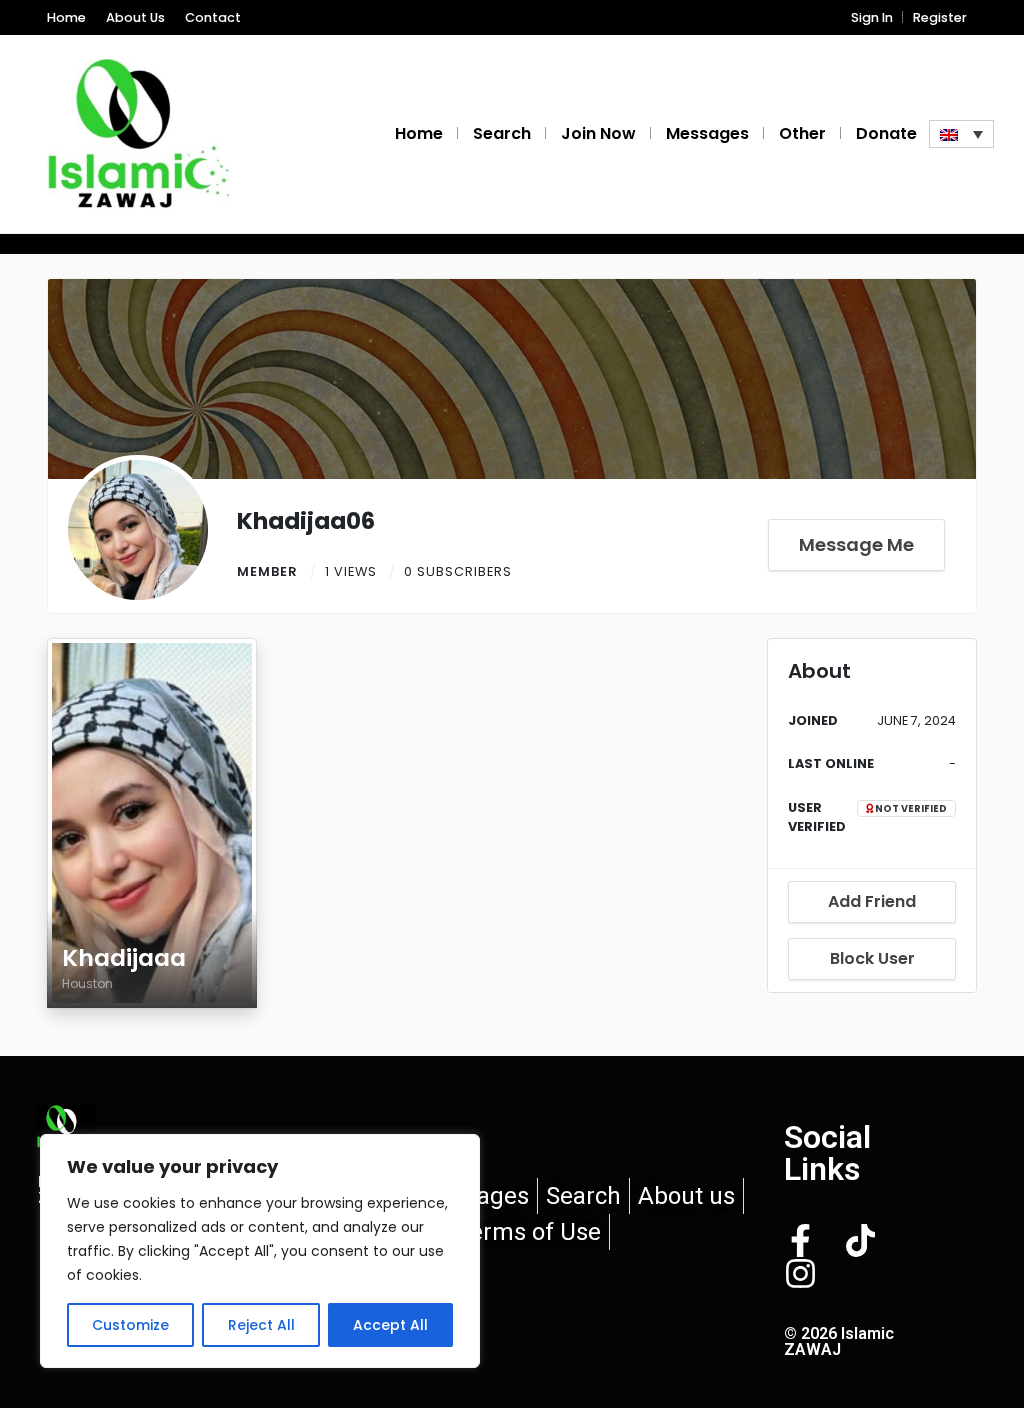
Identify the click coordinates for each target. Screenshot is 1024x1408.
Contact (213, 17)
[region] (260, 1251)
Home (66, 17)
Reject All (261, 1325)
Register (940, 17)
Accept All (390, 1325)
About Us (135, 17)
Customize (130, 1325)
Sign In (872, 17)
